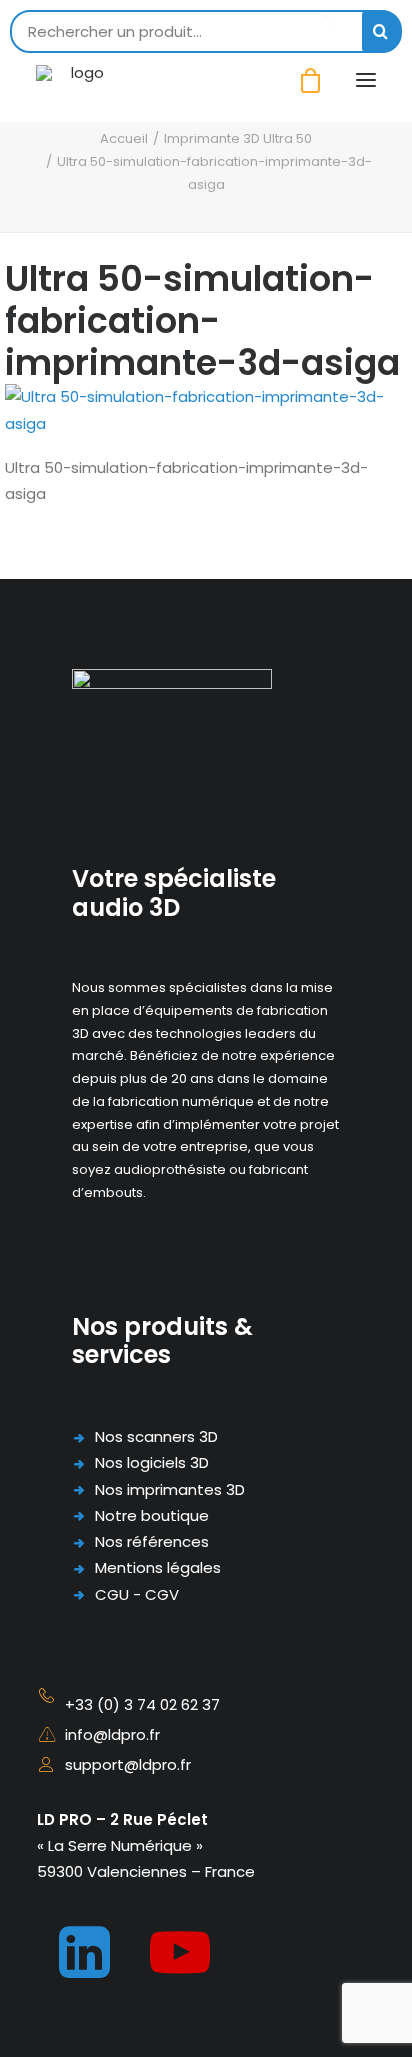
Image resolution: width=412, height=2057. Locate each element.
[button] (366, 80)
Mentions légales (158, 1567)
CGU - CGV (137, 1594)
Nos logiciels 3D (152, 1462)
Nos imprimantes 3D (170, 1489)
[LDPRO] (79, 80)
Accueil (124, 138)
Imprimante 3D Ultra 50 (238, 138)
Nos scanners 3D (156, 1436)
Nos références (152, 1541)
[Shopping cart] (301, 80)
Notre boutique (152, 1515)
